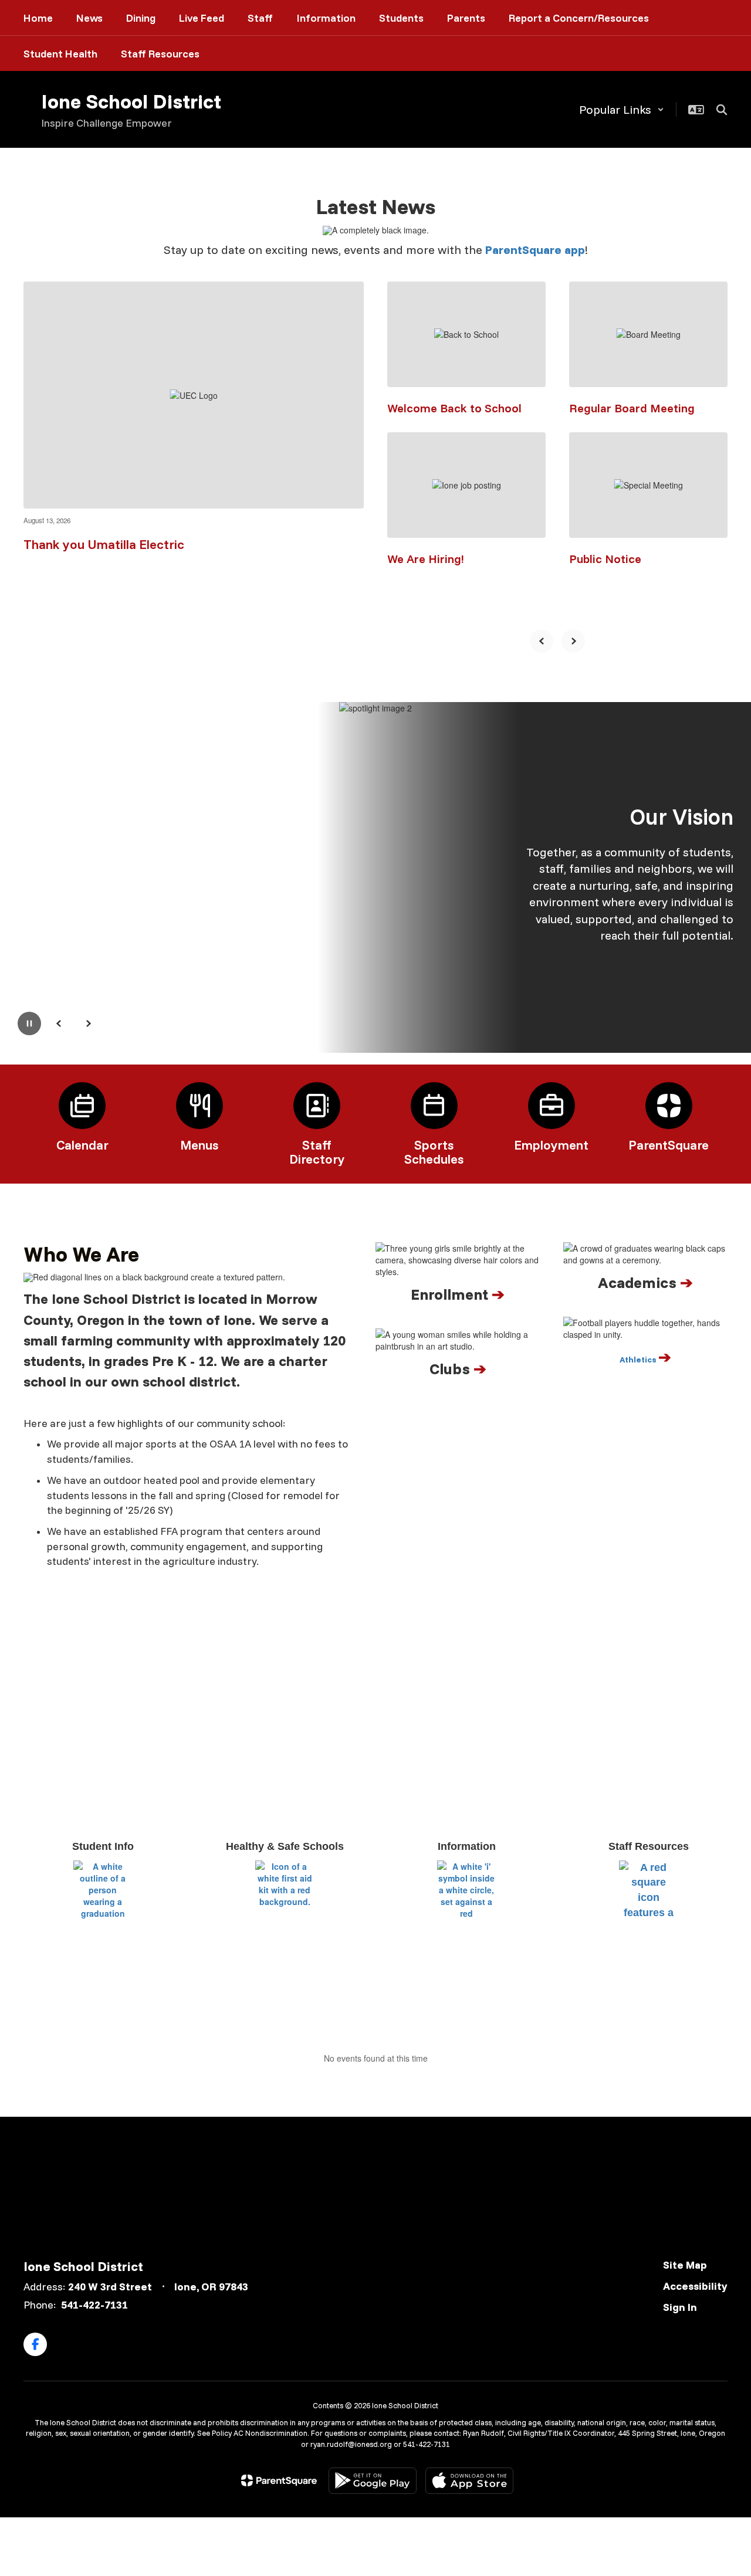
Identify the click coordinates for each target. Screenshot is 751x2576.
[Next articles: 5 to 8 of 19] (573, 641)
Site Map (685, 2265)
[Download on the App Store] (469, 2481)
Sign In (680, 2307)
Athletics (639, 1360)
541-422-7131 (94, 2305)
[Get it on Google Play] (373, 2481)
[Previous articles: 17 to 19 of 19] (542, 641)
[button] (622, 109)
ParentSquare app (535, 250)
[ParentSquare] (279, 2480)
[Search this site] (722, 110)
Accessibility (695, 2286)
